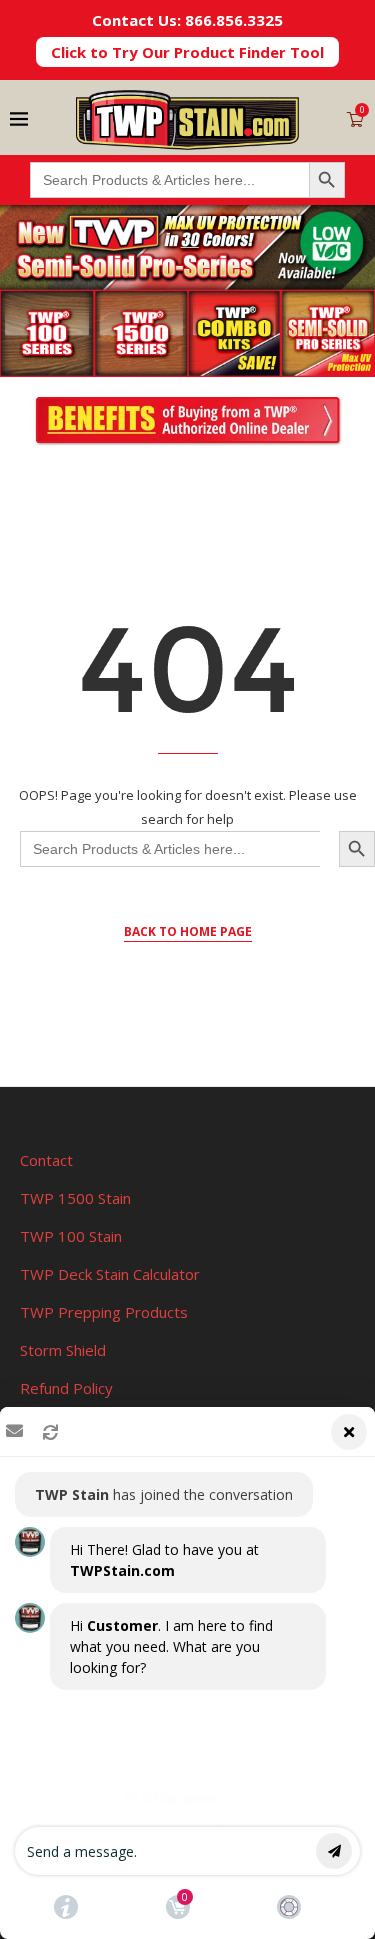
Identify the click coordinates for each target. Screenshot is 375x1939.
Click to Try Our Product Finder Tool (187, 52)
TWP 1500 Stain (75, 1198)
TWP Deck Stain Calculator (110, 1274)
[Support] (289, 1907)
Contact (46, 1160)
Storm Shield (63, 1350)
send (334, 1851)
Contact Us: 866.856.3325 (187, 20)
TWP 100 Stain (71, 1236)
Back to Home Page (188, 931)
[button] (187, 1673)
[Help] (66, 1907)
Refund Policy (66, 1388)
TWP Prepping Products (104, 1312)
